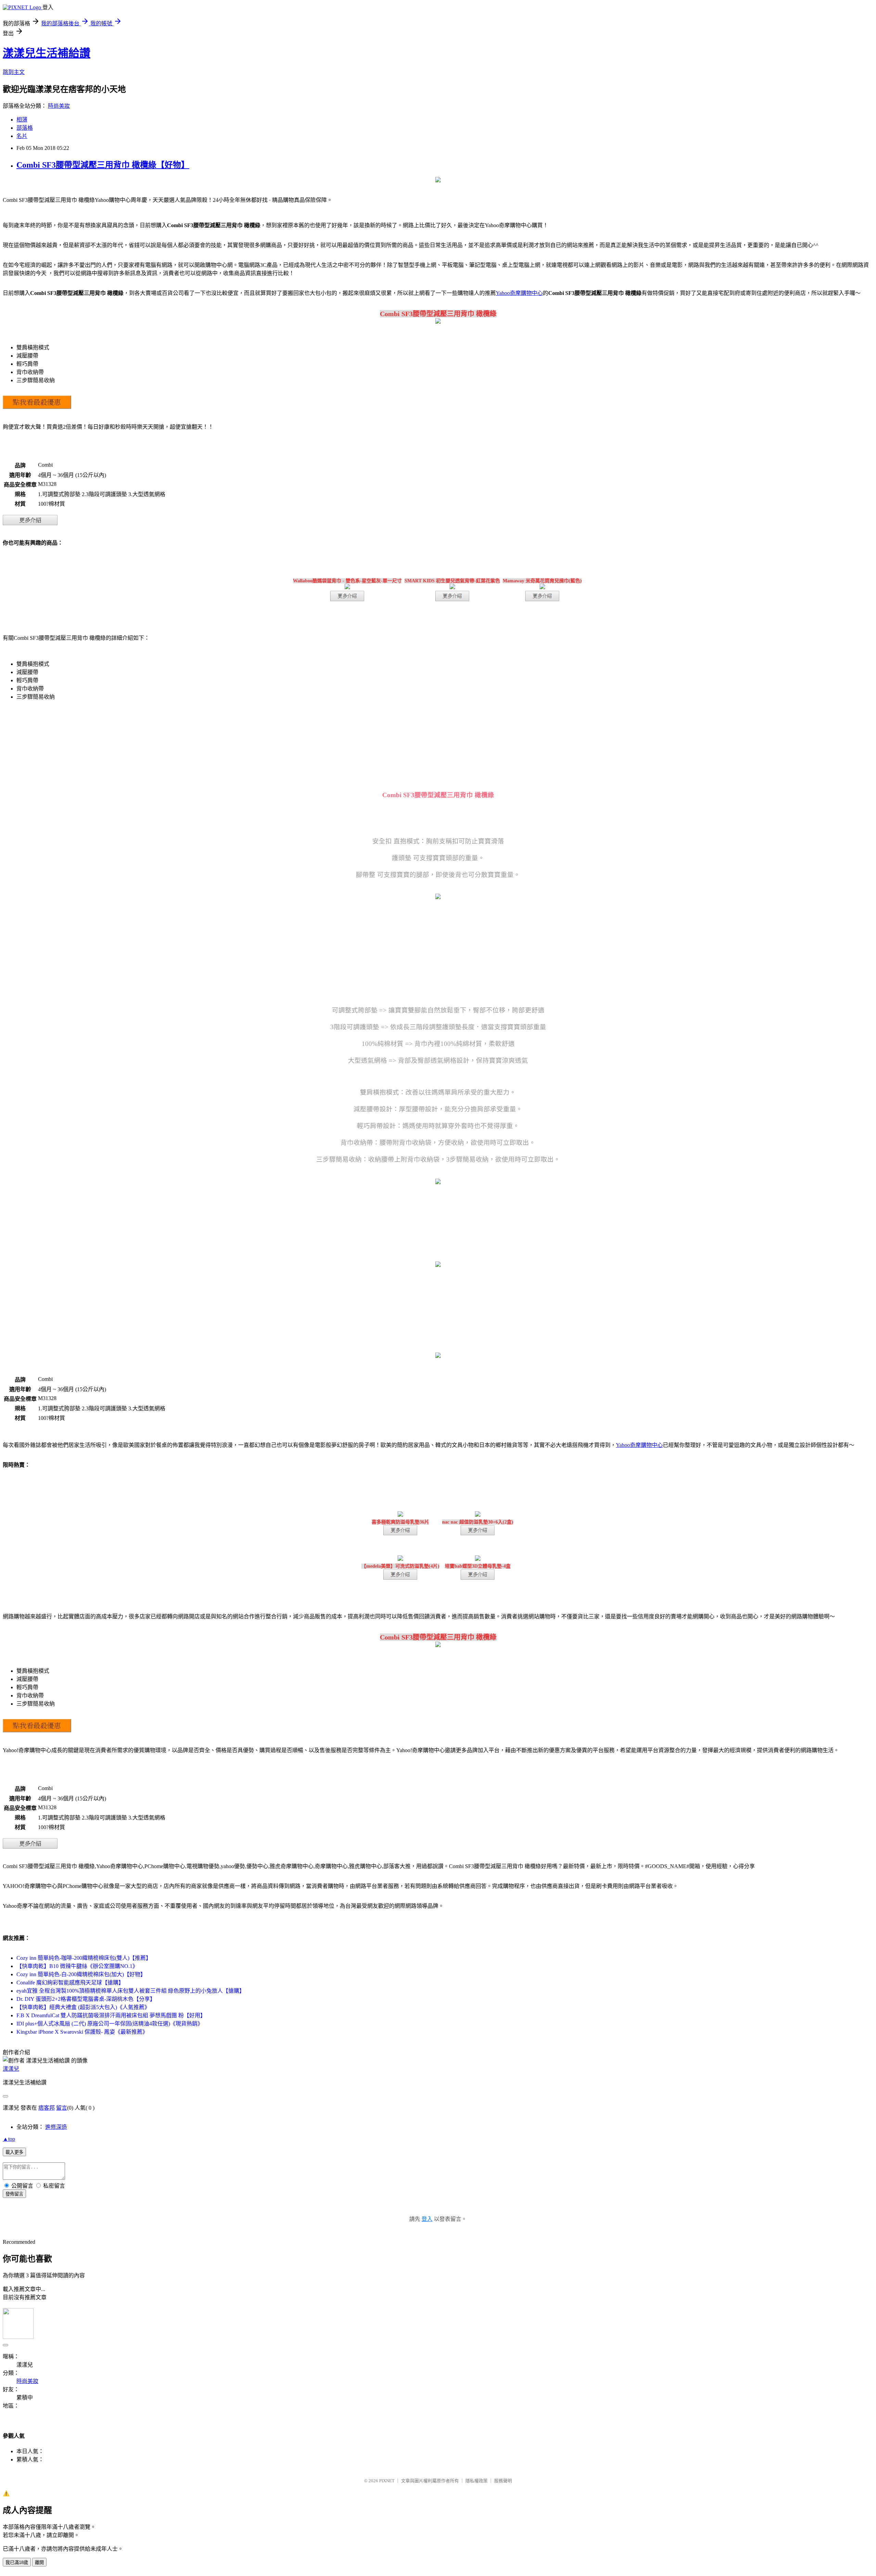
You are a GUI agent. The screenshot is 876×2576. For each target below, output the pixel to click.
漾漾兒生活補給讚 (47, 53)
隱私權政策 (476, 2481)
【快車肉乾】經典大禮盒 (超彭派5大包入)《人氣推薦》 (83, 2007)
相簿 (22, 120)
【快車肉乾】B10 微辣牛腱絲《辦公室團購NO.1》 (77, 1966)
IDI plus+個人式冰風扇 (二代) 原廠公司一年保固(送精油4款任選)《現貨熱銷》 (110, 2024)
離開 (39, 2562)
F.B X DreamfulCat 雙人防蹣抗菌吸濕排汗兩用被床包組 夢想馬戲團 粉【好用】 (111, 2015)
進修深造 (56, 2127)
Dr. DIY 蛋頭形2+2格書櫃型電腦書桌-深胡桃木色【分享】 (86, 1999)
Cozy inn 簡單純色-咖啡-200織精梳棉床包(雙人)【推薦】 (84, 1958)
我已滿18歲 (17, 2562)
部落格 (25, 128)
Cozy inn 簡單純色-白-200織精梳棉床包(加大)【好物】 (81, 1974)
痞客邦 (47, 2108)
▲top (9, 2139)
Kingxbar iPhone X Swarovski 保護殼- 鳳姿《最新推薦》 (82, 2032)
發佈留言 (14, 2194)
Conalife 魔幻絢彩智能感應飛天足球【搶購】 (70, 1983)
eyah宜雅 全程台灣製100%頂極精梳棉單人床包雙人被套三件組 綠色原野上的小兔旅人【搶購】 (131, 1991)
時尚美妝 (59, 106)
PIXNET (387, 2481)
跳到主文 (14, 72)
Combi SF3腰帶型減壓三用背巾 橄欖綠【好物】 (103, 165)
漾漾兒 (11, 2069)
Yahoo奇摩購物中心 (519, 293)
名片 (22, 136)
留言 (62, 2108)
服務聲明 (503, 2481)
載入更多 (14, 2152)
